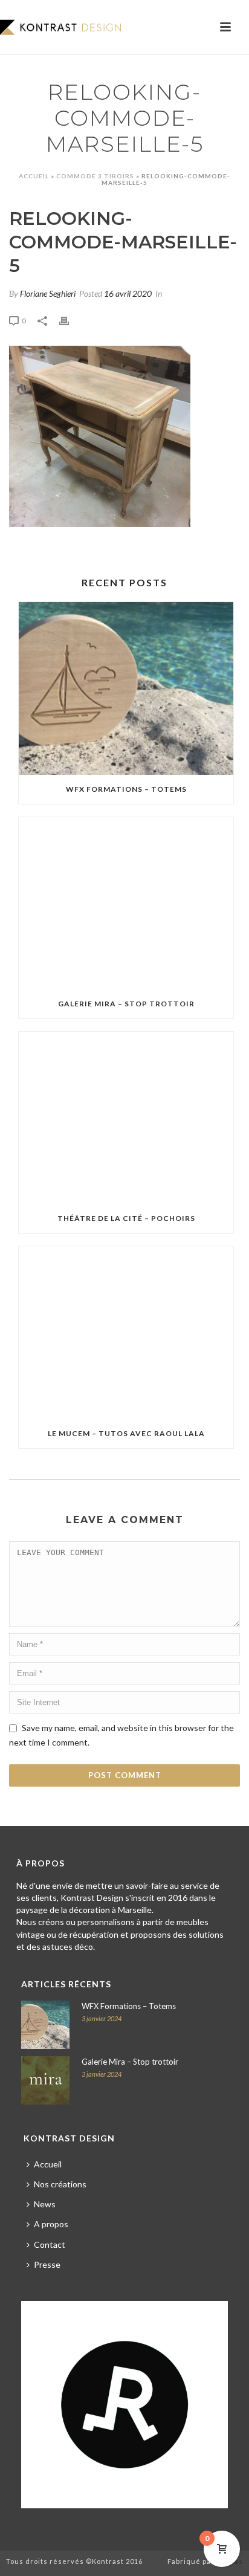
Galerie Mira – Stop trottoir (126, 1004)
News (45, 2204)
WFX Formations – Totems (126, 789)
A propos (51, 2224)
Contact (50, 2244)
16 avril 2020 (128, 293)
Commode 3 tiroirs (95, 176)
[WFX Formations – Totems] (126, 688)
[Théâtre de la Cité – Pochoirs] (126, 1118)
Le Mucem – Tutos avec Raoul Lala (126, 1433)
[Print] (70, 319)
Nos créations (60, 2184)
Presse (47, 2264)
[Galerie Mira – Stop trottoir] (126, 903)
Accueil (34, 176)
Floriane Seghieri (48, 293)
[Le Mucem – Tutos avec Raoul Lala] (126, 1332)
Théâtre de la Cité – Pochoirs (126, 1218)
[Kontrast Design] (60, 27)
